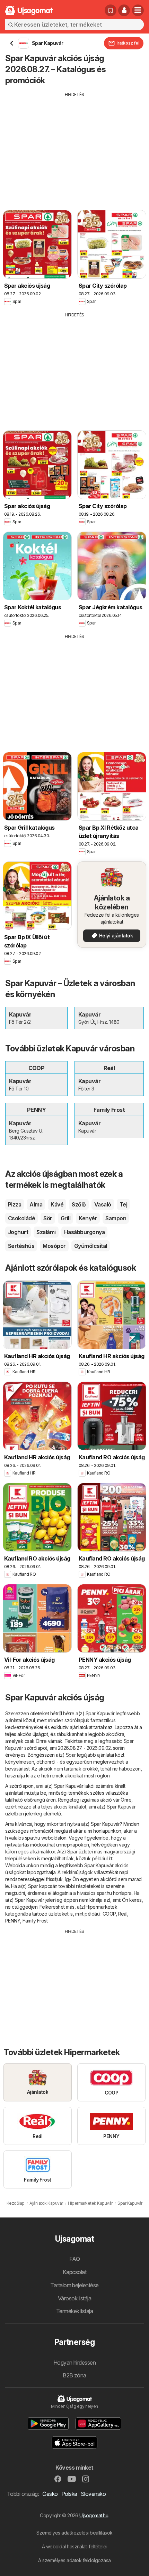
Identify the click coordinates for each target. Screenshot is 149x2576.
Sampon (116, 1218)
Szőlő (79, 1204)
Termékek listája (75, 2311)
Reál (123, 1914)
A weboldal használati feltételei (75, 2546)
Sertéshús (21, 1246)
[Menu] (138, 10)
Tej (123, 1204)
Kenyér (88, 1218)
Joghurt (18, 1232)
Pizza (15, 1204)
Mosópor (54, 1246)
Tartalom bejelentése (74, 2285)
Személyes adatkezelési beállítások (74, 2533)
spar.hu (32, 1838)
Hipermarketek (101, 1907)
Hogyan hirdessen (75, 2363)
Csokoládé (21, 1218)
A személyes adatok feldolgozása (74, 2560)
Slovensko (93, 2494)
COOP (109, 1914)
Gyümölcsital (91, 1246)
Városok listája (74, 2298)
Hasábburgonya (84, 1232)
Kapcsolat (74, 2272)
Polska (69, 2494)
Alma (36, 1204)
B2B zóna (74, 2375)
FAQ (74, 2259)
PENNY (13, 1921)
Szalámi (46, 1232)
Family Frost (35, 1921)
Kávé (57, 1204)
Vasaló (103, 1204)
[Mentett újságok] (111, 10)
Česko (50, 2494)
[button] (124, 10)
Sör (48, 1218)
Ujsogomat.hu (94, 2515)
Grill (65, 1218)
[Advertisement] (74, 146)
